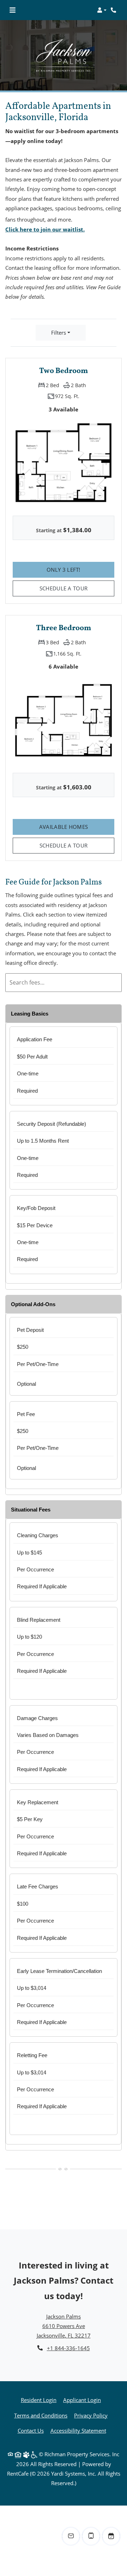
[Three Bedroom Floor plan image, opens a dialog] (64, 720)
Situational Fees (31, 1510)
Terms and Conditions (41, 2415)
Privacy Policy (91, 2415)
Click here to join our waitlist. (45, 229)
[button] (102, 10)
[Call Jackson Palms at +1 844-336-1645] (114, 10)
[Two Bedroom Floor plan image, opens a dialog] (64, 463)
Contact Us (31, 2431)
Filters (59, 333)
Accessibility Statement (78, 2430)
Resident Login (39, 2400)
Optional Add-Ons (33, 1304)
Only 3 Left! (80, 569)
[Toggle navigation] (13, 10)
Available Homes (77, 827)
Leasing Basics (30, 1014)
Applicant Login (82, 2400)
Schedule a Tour (64, 588)
